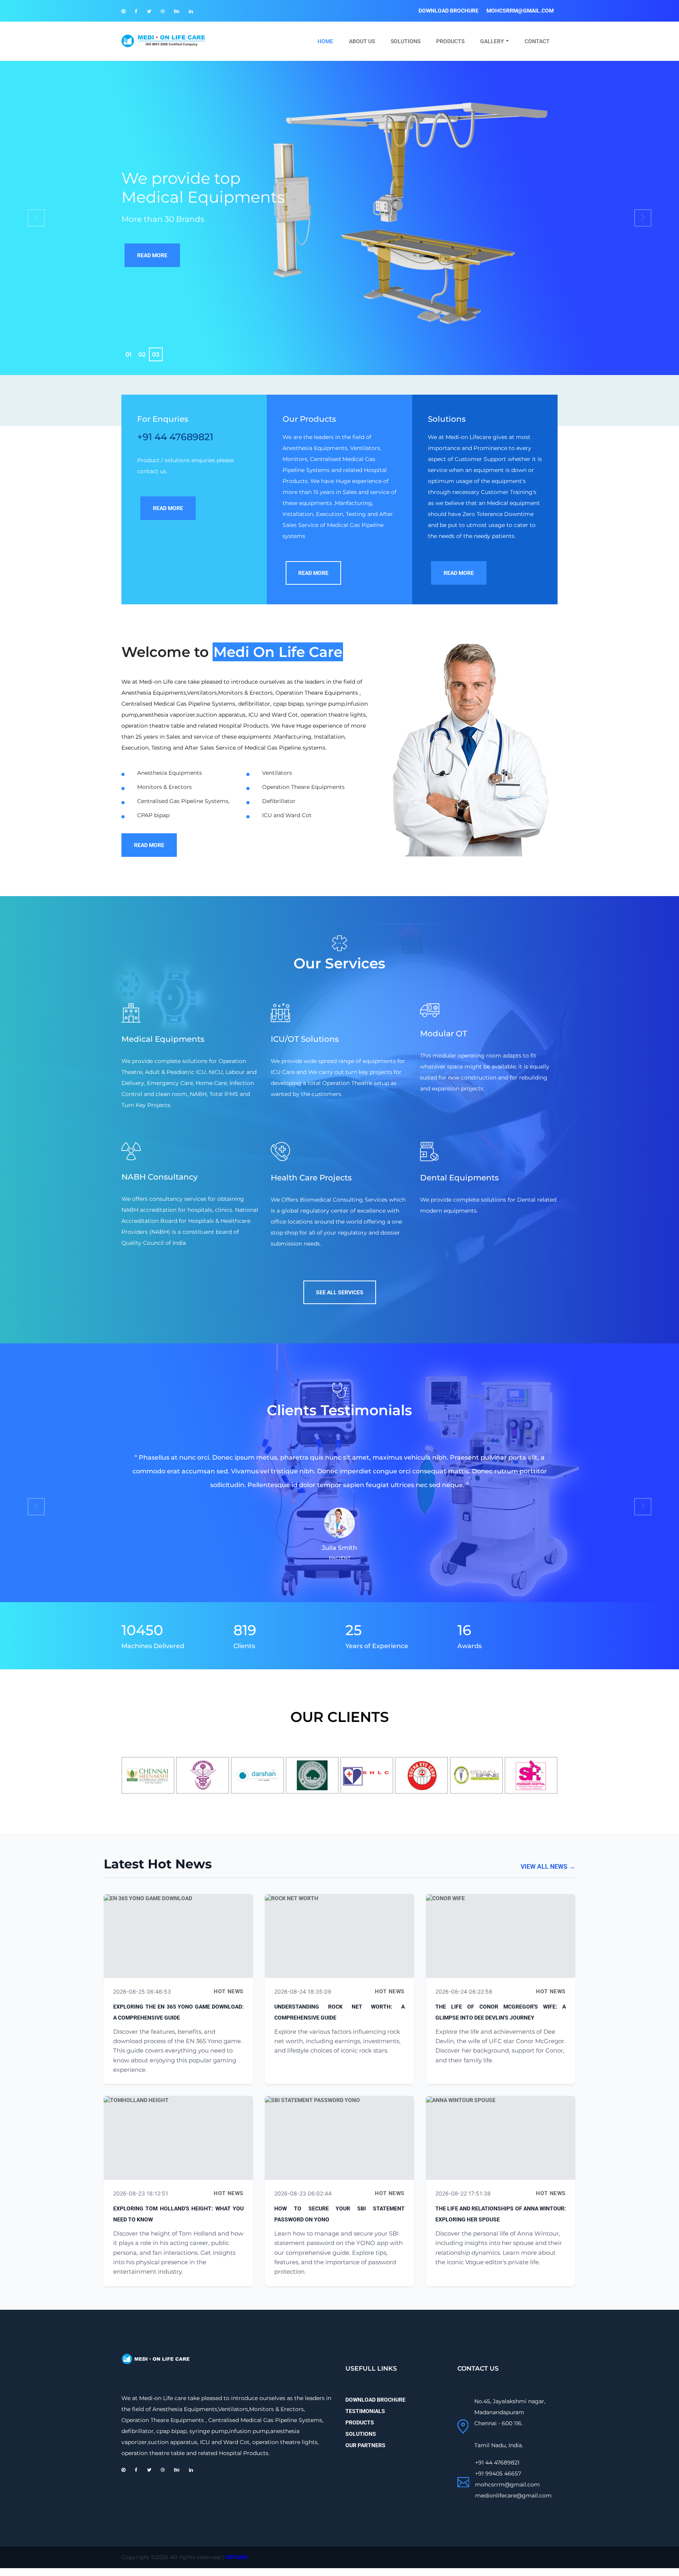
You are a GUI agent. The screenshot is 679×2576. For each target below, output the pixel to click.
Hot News (229, 1991)
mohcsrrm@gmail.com (520, 11)
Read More (152, 255)
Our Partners (365, 2445)
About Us (362, 41)
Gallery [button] (492, 41)
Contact (537, 41)
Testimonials (365, 2411)
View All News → (548, 1867)
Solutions (406, 41)
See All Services (340, 1292)
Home (329, 41)
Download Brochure (449, 11)
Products (450, 41)
